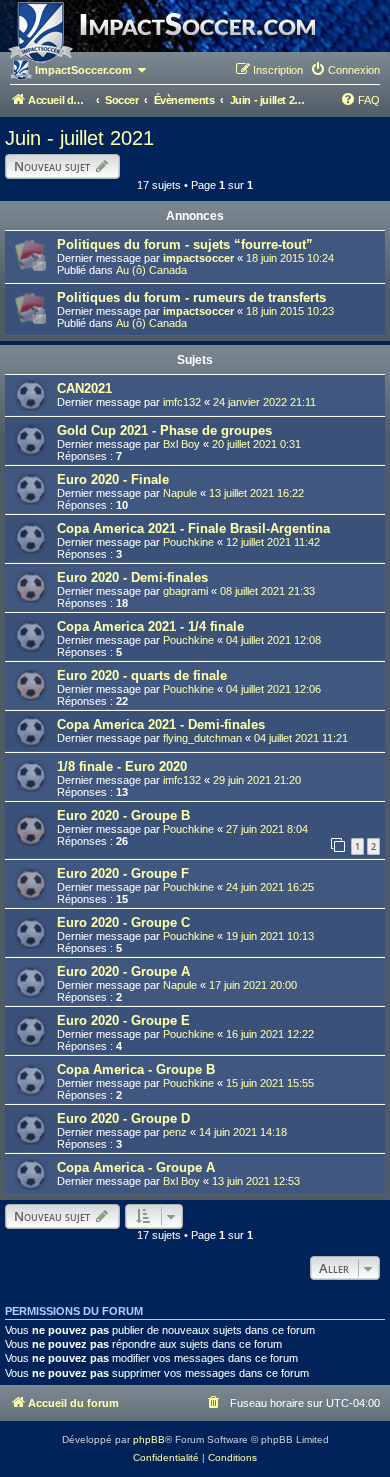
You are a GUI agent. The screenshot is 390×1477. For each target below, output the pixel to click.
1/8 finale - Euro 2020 (122, 766)
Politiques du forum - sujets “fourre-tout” (185, 244)
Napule (180, 493)
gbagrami (185, 591)
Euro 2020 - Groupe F (123, 873)
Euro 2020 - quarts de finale (142, 675)
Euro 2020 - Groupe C (123, 922)
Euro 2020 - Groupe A (123, 971)
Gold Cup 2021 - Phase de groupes (164, 430)
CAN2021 (84, 388)
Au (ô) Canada (151, 270)
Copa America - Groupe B (136, 1069)
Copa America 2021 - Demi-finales (161, 724)
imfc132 (182, 402)
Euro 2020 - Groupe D (123, 1118)
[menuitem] (345, 70)
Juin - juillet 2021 (79, 138)
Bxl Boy (181, 444)
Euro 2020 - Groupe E (123, 1020)
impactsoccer (198, 258)
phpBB (149, 1439)
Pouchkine (188, 542)
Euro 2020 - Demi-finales (132, 577)
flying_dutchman (202, 738)
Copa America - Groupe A (136, 1167)
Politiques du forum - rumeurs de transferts (191, 297)
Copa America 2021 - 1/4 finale (150, 626)
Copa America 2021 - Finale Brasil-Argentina (193, 528)
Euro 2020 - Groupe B (123, 815)
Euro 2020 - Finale (113, 479)
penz (175, 1132)
